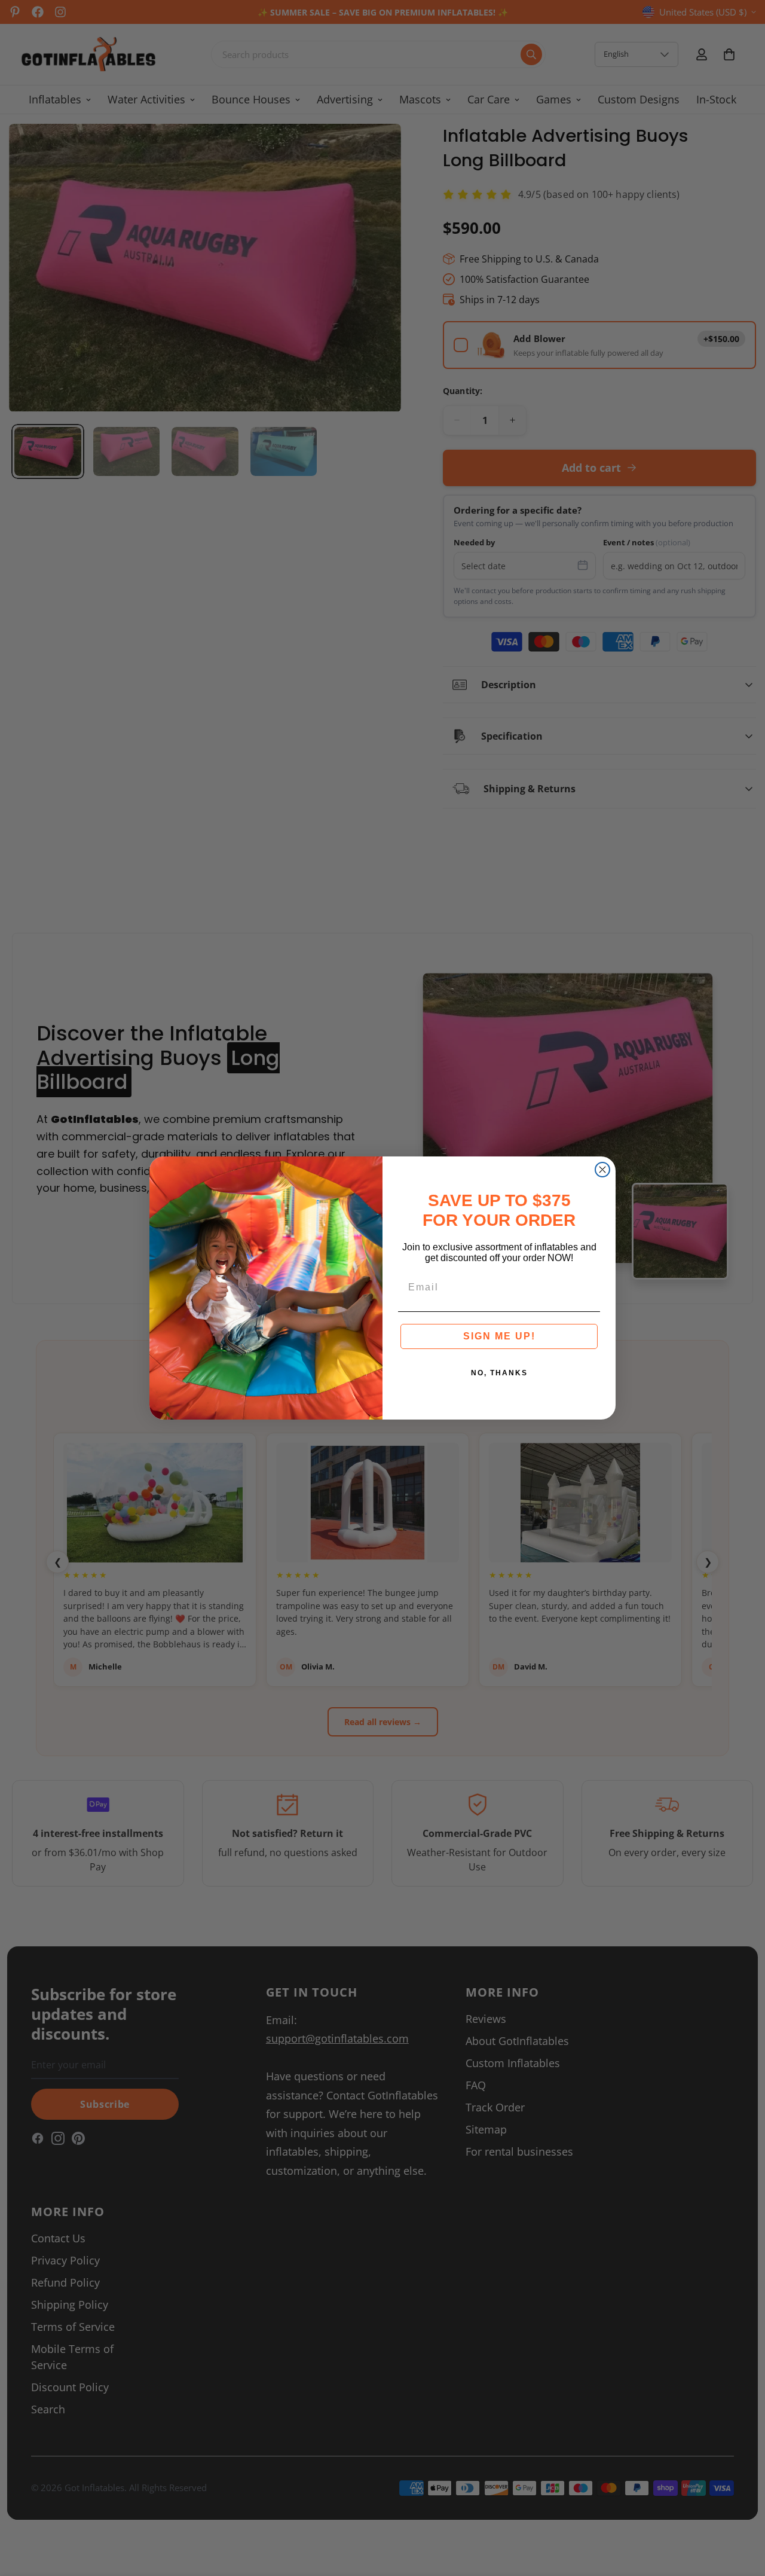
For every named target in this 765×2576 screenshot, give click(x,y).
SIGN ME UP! (499, 1336)
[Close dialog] (602, 1170)
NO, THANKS (499, 1373)
